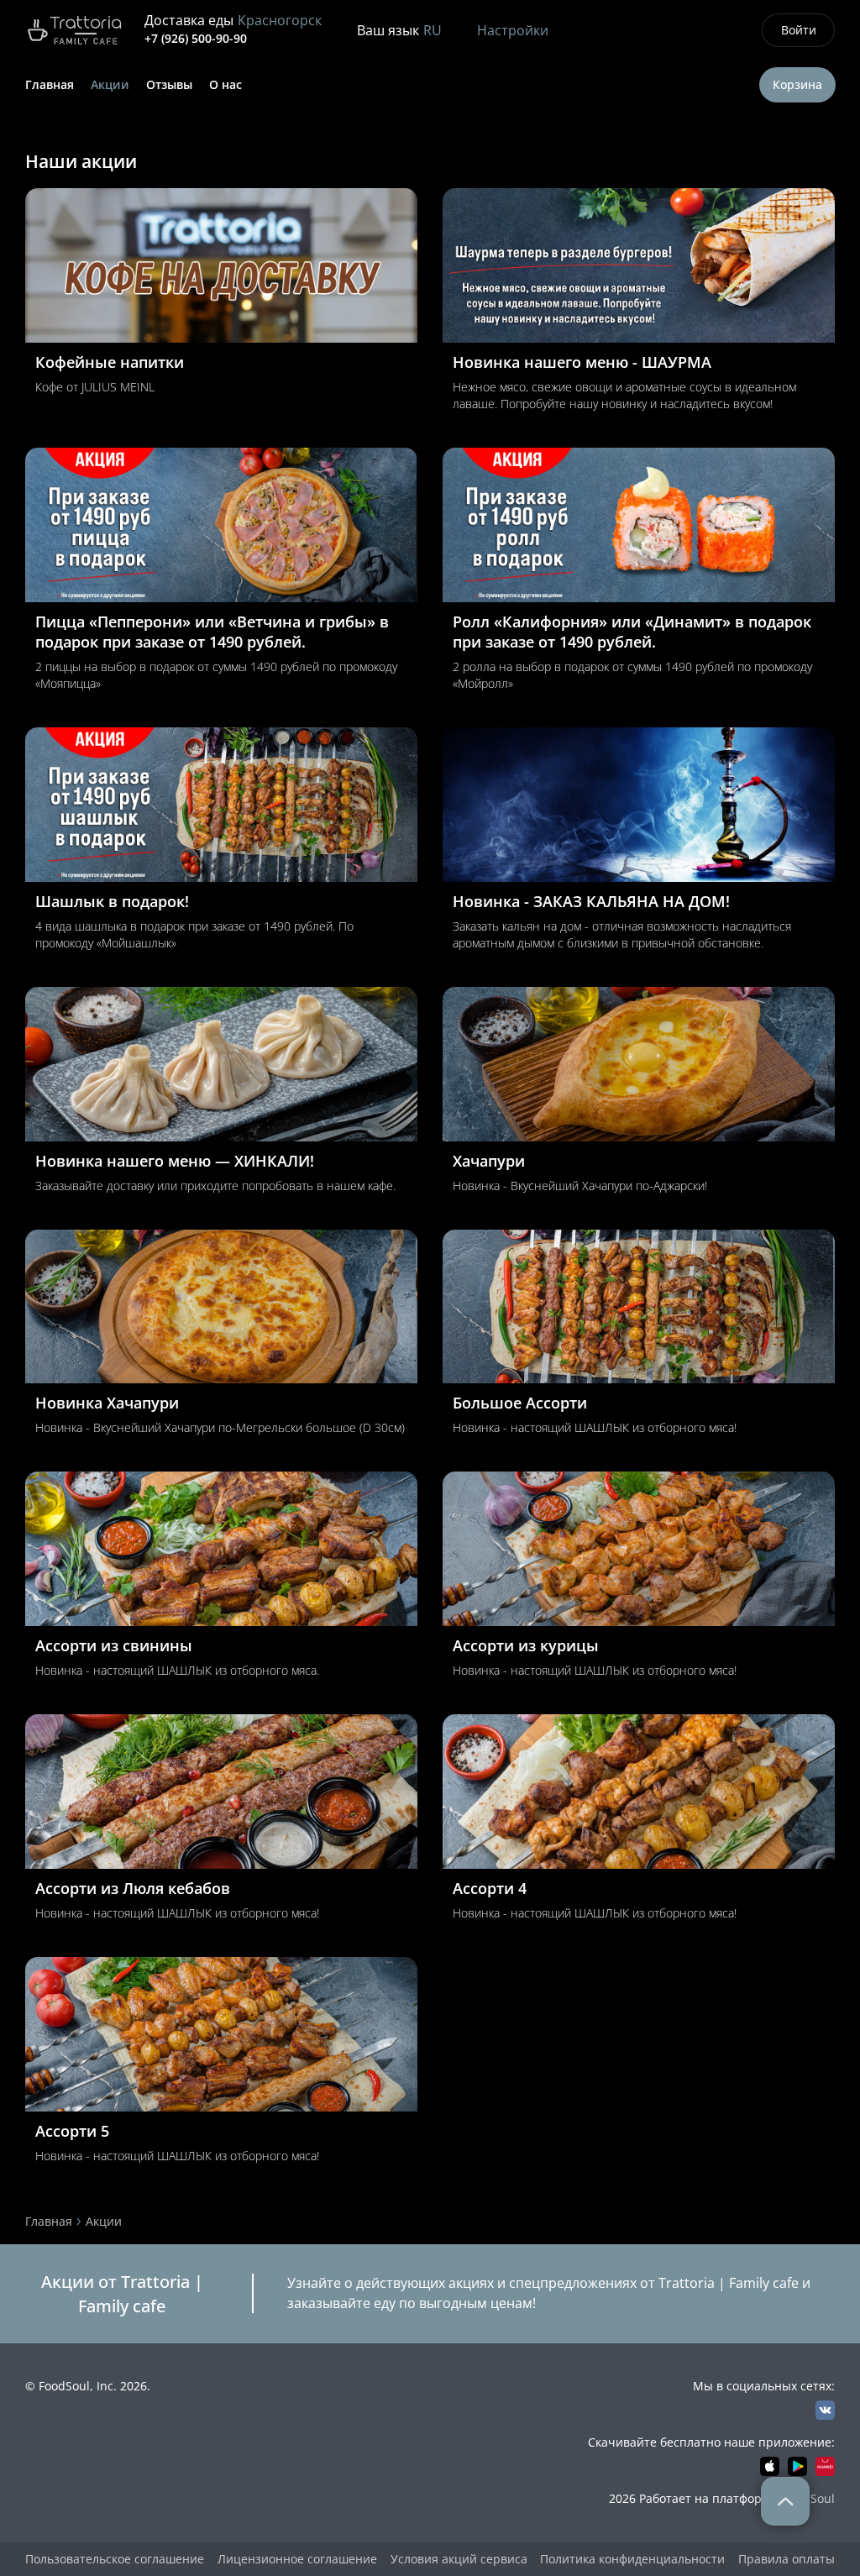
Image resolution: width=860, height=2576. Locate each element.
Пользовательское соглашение (115, 2559)
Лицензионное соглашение (297, 2559)
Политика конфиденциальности (632, 2559)
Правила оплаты (787, 2559)
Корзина (797, 84)
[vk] (825, 2410)
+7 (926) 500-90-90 (196, 38)
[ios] (770, 2466)
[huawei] (825, 2466)
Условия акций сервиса (459, 2559)
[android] (797, 2466)
